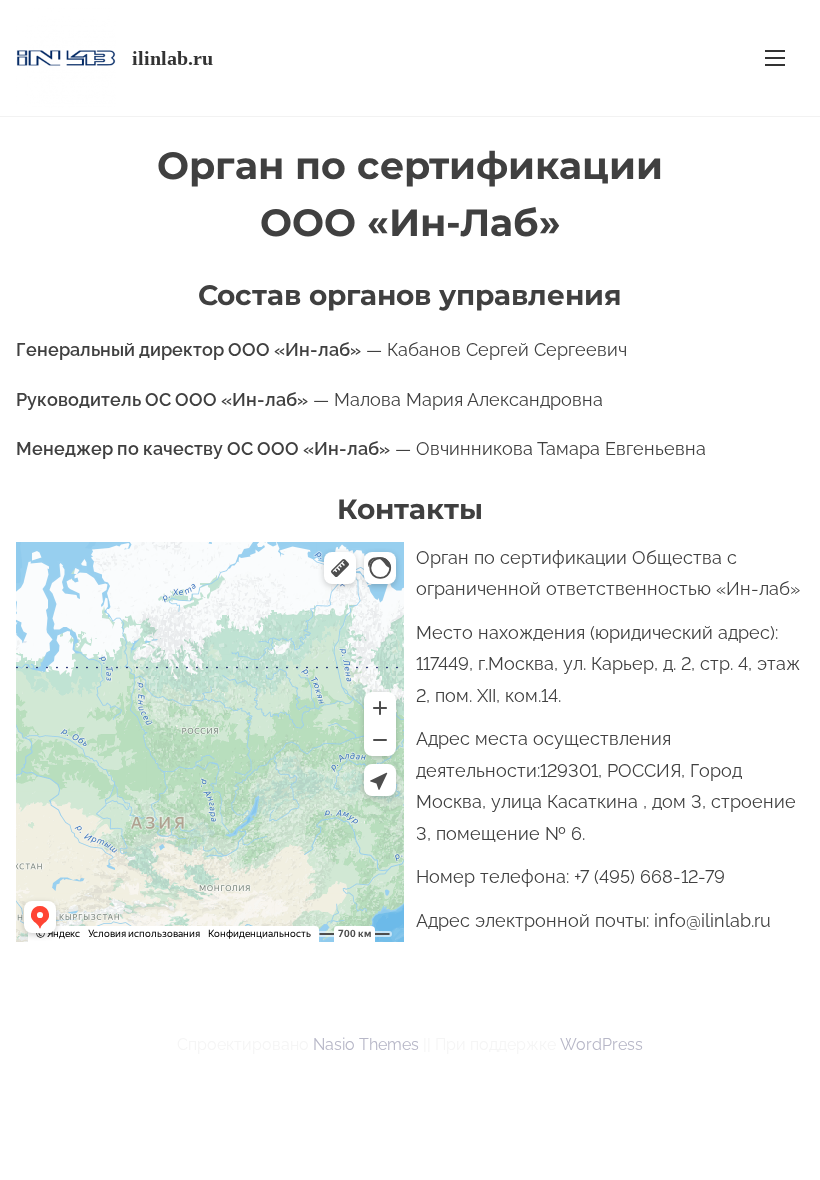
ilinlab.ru (172, 58)
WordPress (601, 1044)
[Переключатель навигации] (775, 57)
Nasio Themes (368, 1044)
